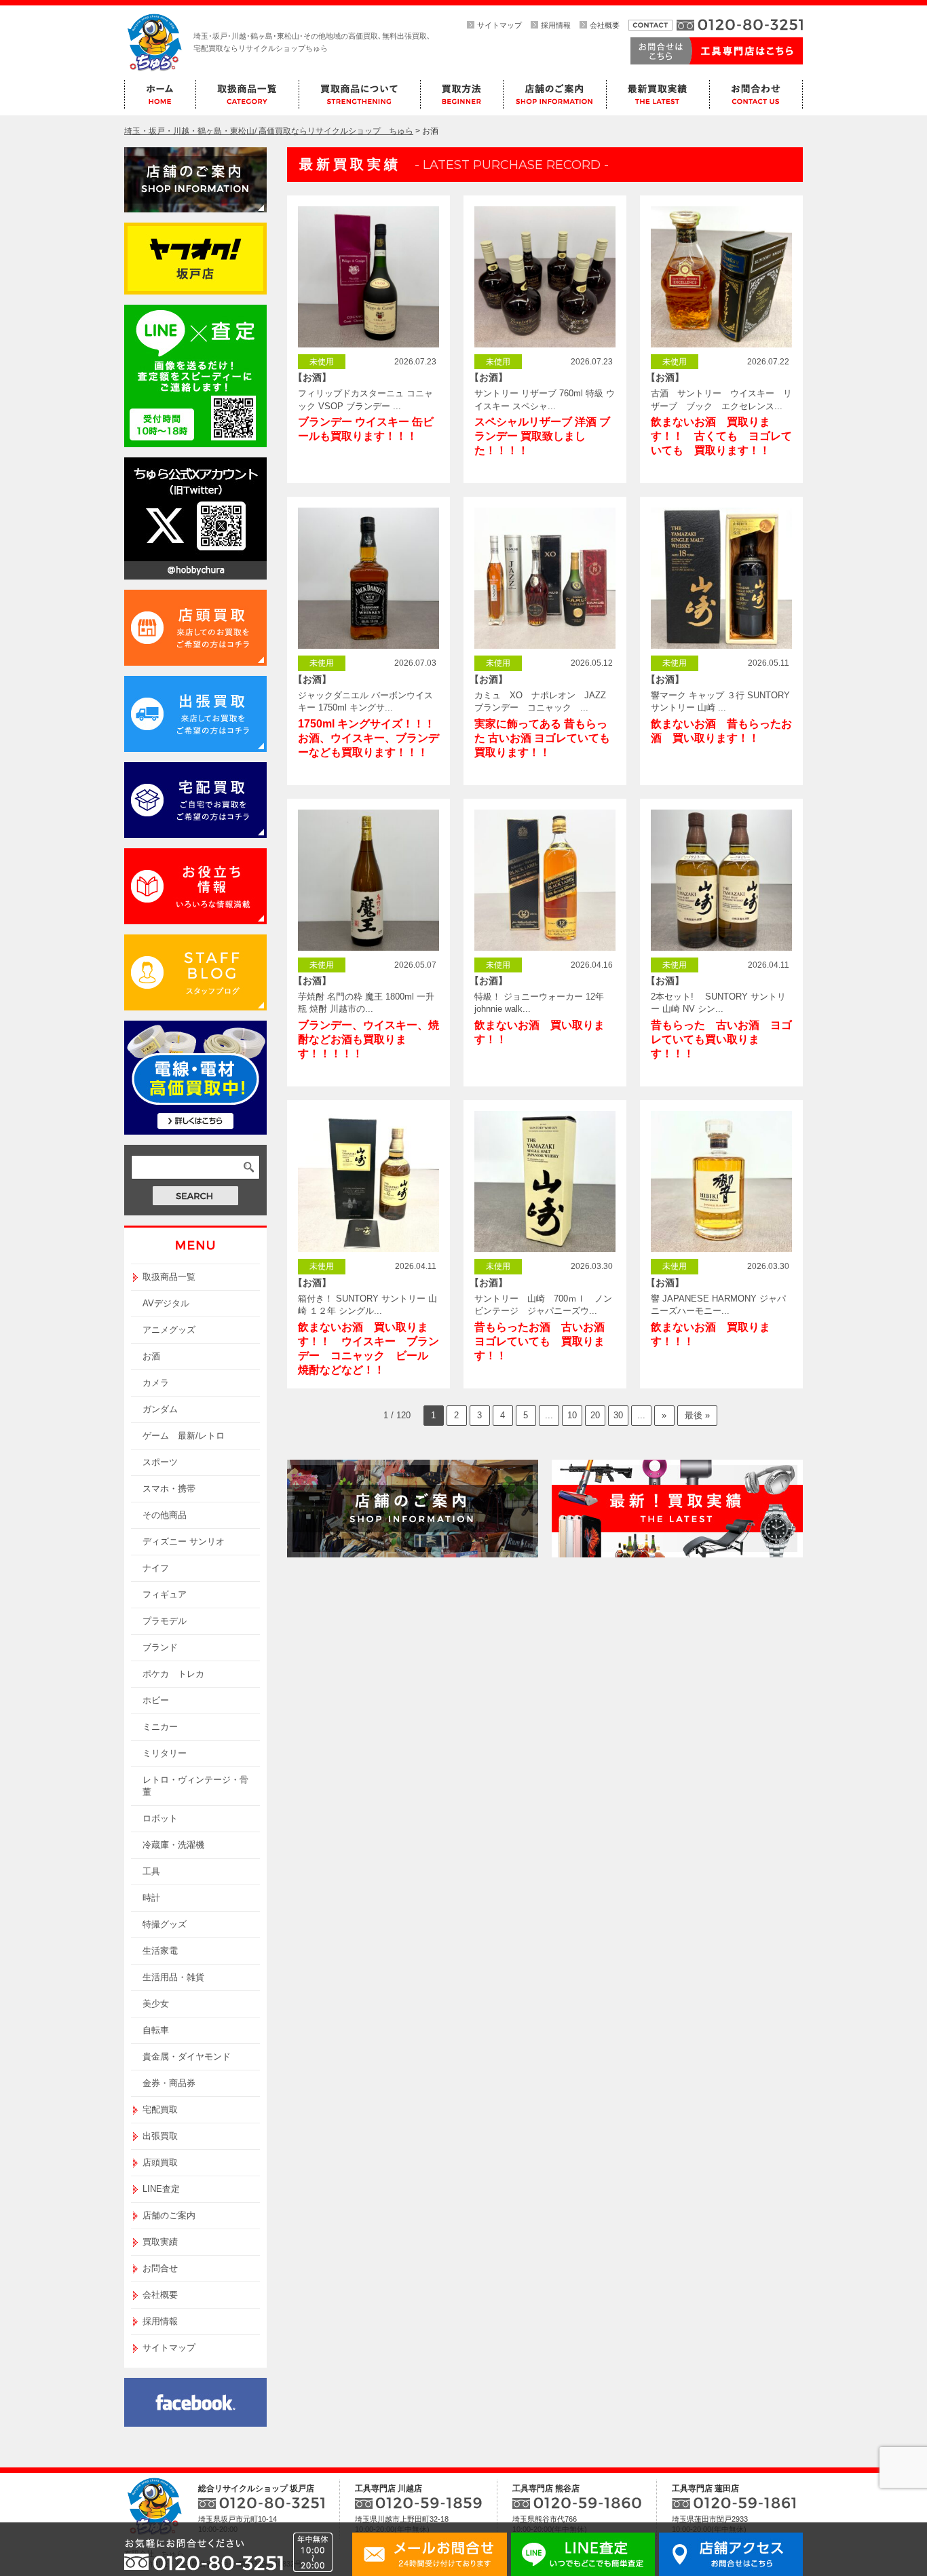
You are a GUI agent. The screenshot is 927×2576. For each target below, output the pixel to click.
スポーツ (160, 1462)
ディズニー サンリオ (184, 1541)
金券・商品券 (169, 2083)
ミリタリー (165, 1753)
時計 (151, 1898)
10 (572, 1415)
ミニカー (160, 1727)
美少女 (156, 2004)
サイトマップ (499, 25)
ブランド (160, 1647)
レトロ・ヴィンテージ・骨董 (195, 1786)
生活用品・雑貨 (173, 1977)
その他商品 (165, 1515)
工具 (151, 1871)
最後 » (697, 1415)
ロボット (160, 1818)
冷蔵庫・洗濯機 (173, 1845)
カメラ (156, 1383)
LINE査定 (161, 2189)
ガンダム (160, 1409)
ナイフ (156, 1568)
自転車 (156, 2030)
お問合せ (160, 2268)
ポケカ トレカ (173, 1674)
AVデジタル (166, 1303)
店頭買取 (160, 2162)
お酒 (151, 1356)
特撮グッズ (165, 1924)
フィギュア (165, 1594)
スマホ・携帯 (169, 1489)
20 (595, 1415)
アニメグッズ (169, 1330)
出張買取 (160, 2136)
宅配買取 (160, 2109)
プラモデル (165, 1621)
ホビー (156, 1700)
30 (618, 1415)
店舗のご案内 (169, 2215)
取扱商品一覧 (169, 1277)
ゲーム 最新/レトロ (184, 1436)
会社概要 (605, 25)
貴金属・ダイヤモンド (187, 2057)
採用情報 (556, 25)
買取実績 (160, 2242)
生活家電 (160, 1951)
